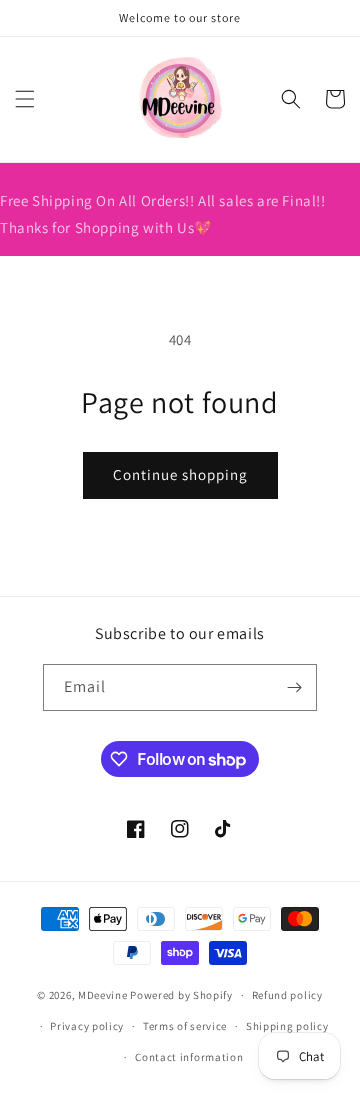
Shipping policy (287, 1026)
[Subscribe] (294, 687)
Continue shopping (180, 474)
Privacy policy (87, 1026)
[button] (25, 99)
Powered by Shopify (181, 995)
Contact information (189, 1057)
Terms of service (185, 1026)
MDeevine (103, 995)
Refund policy (287, 995)
